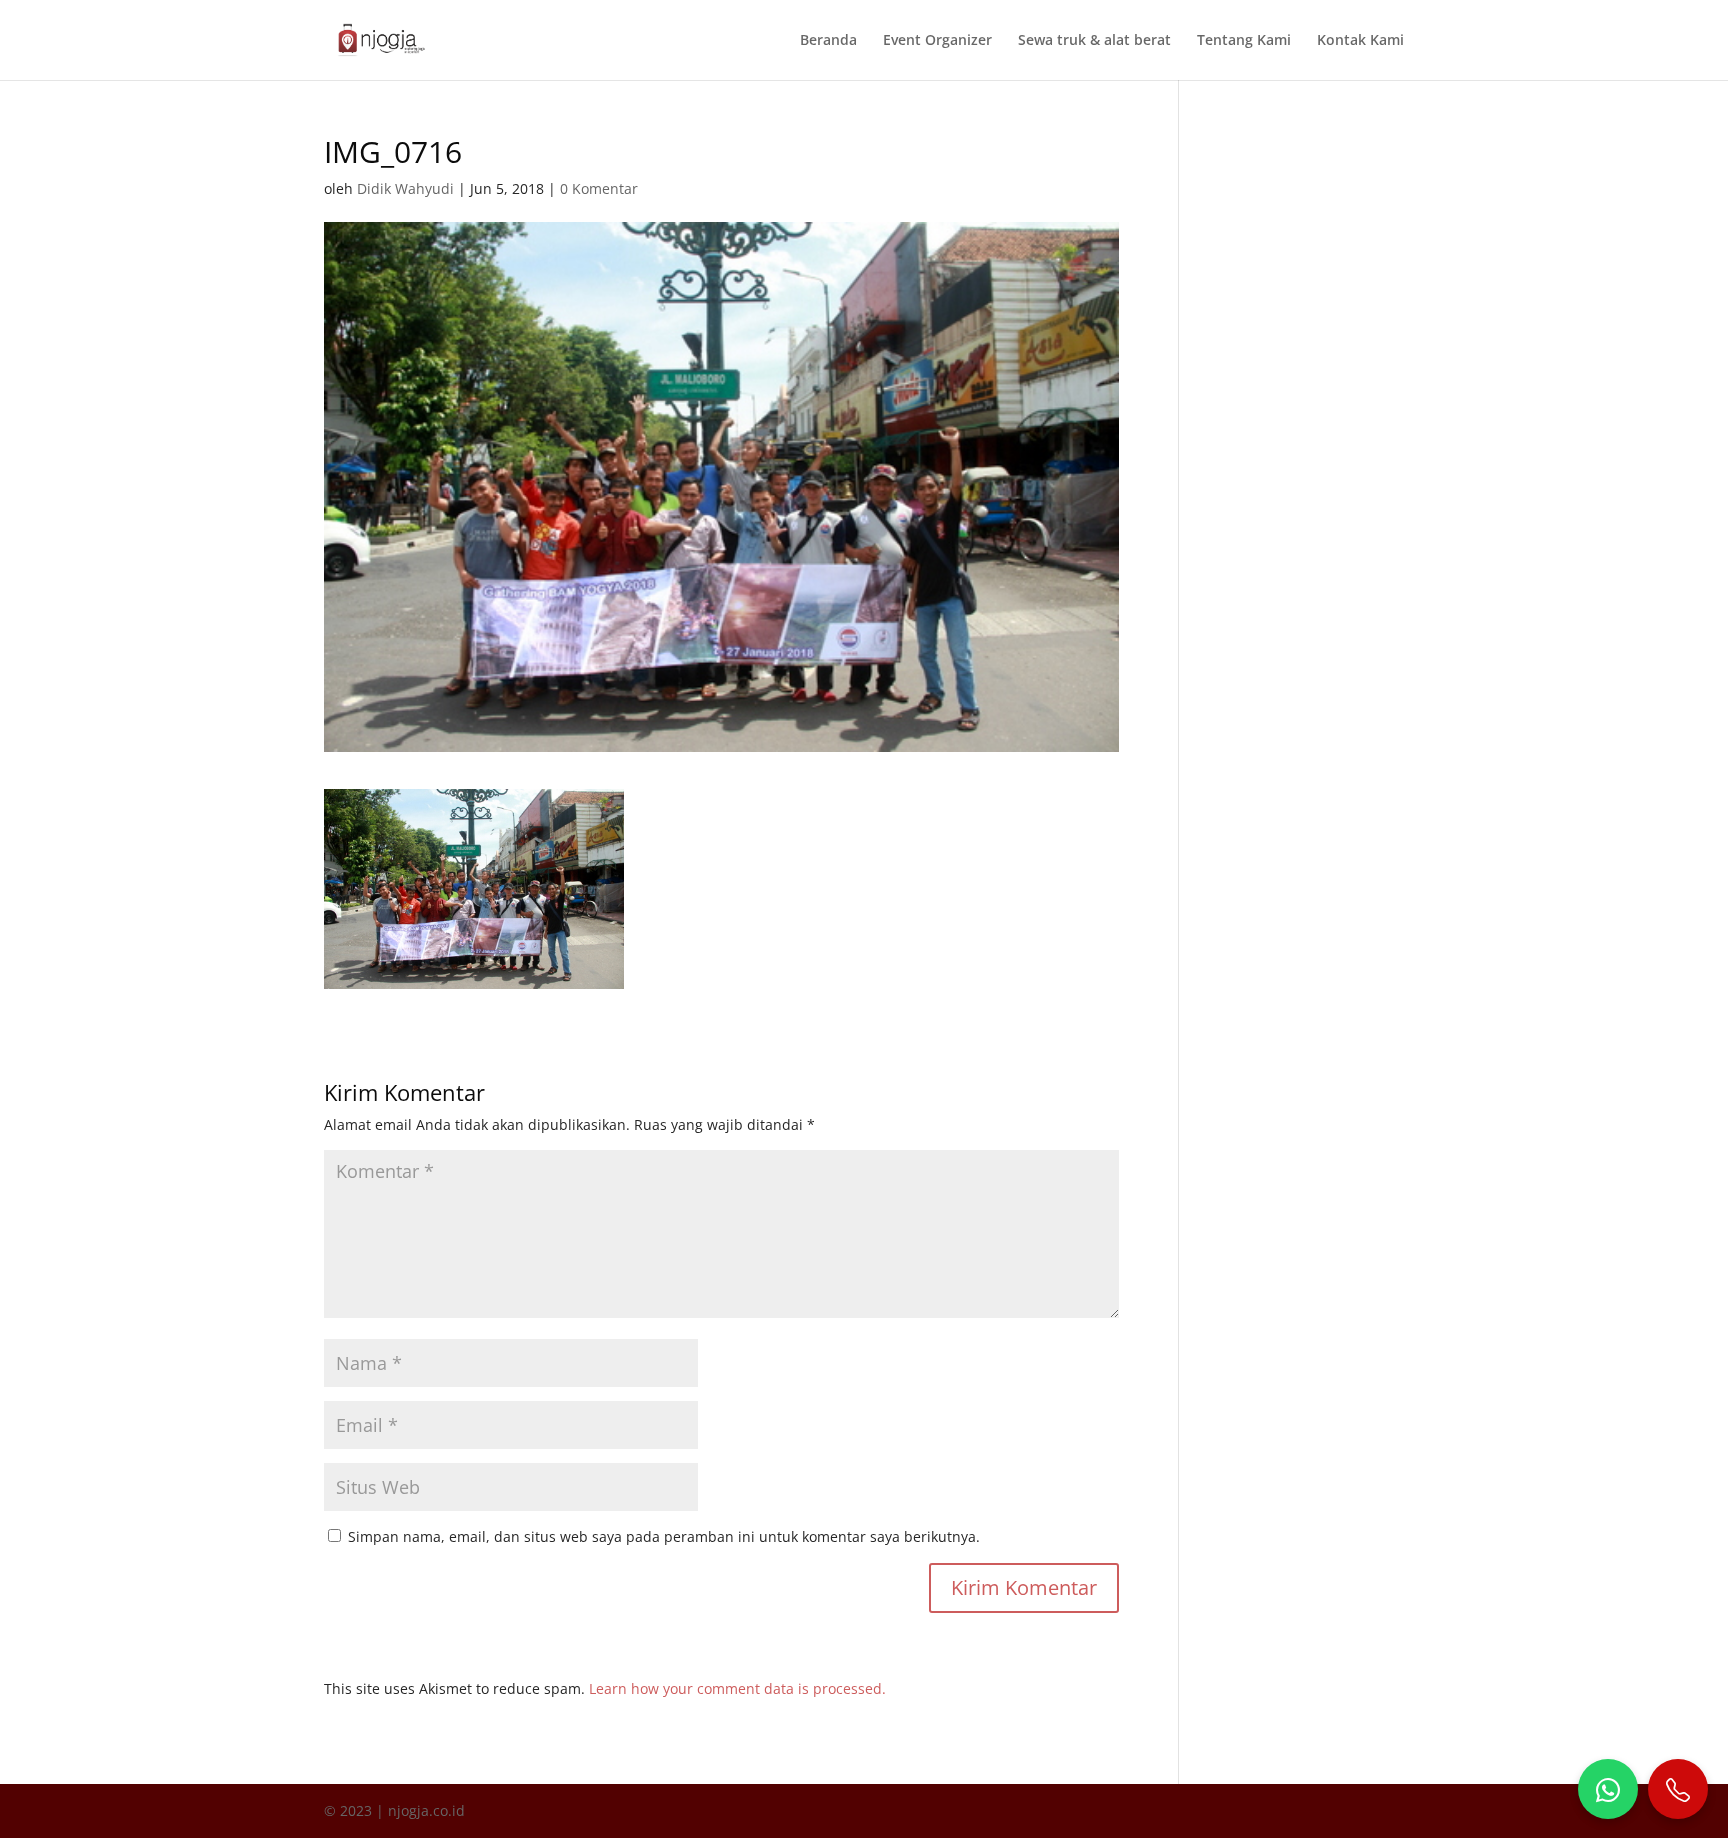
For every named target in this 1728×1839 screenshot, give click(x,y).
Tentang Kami (1244, 41)
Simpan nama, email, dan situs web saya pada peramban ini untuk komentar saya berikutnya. (664, 1536)
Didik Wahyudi (405, 188)
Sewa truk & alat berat (1094, 41)
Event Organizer (937, 41)
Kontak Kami (1360, 41)
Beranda (828, 41)
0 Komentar (599, 188)
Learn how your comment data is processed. (737, 1688)
